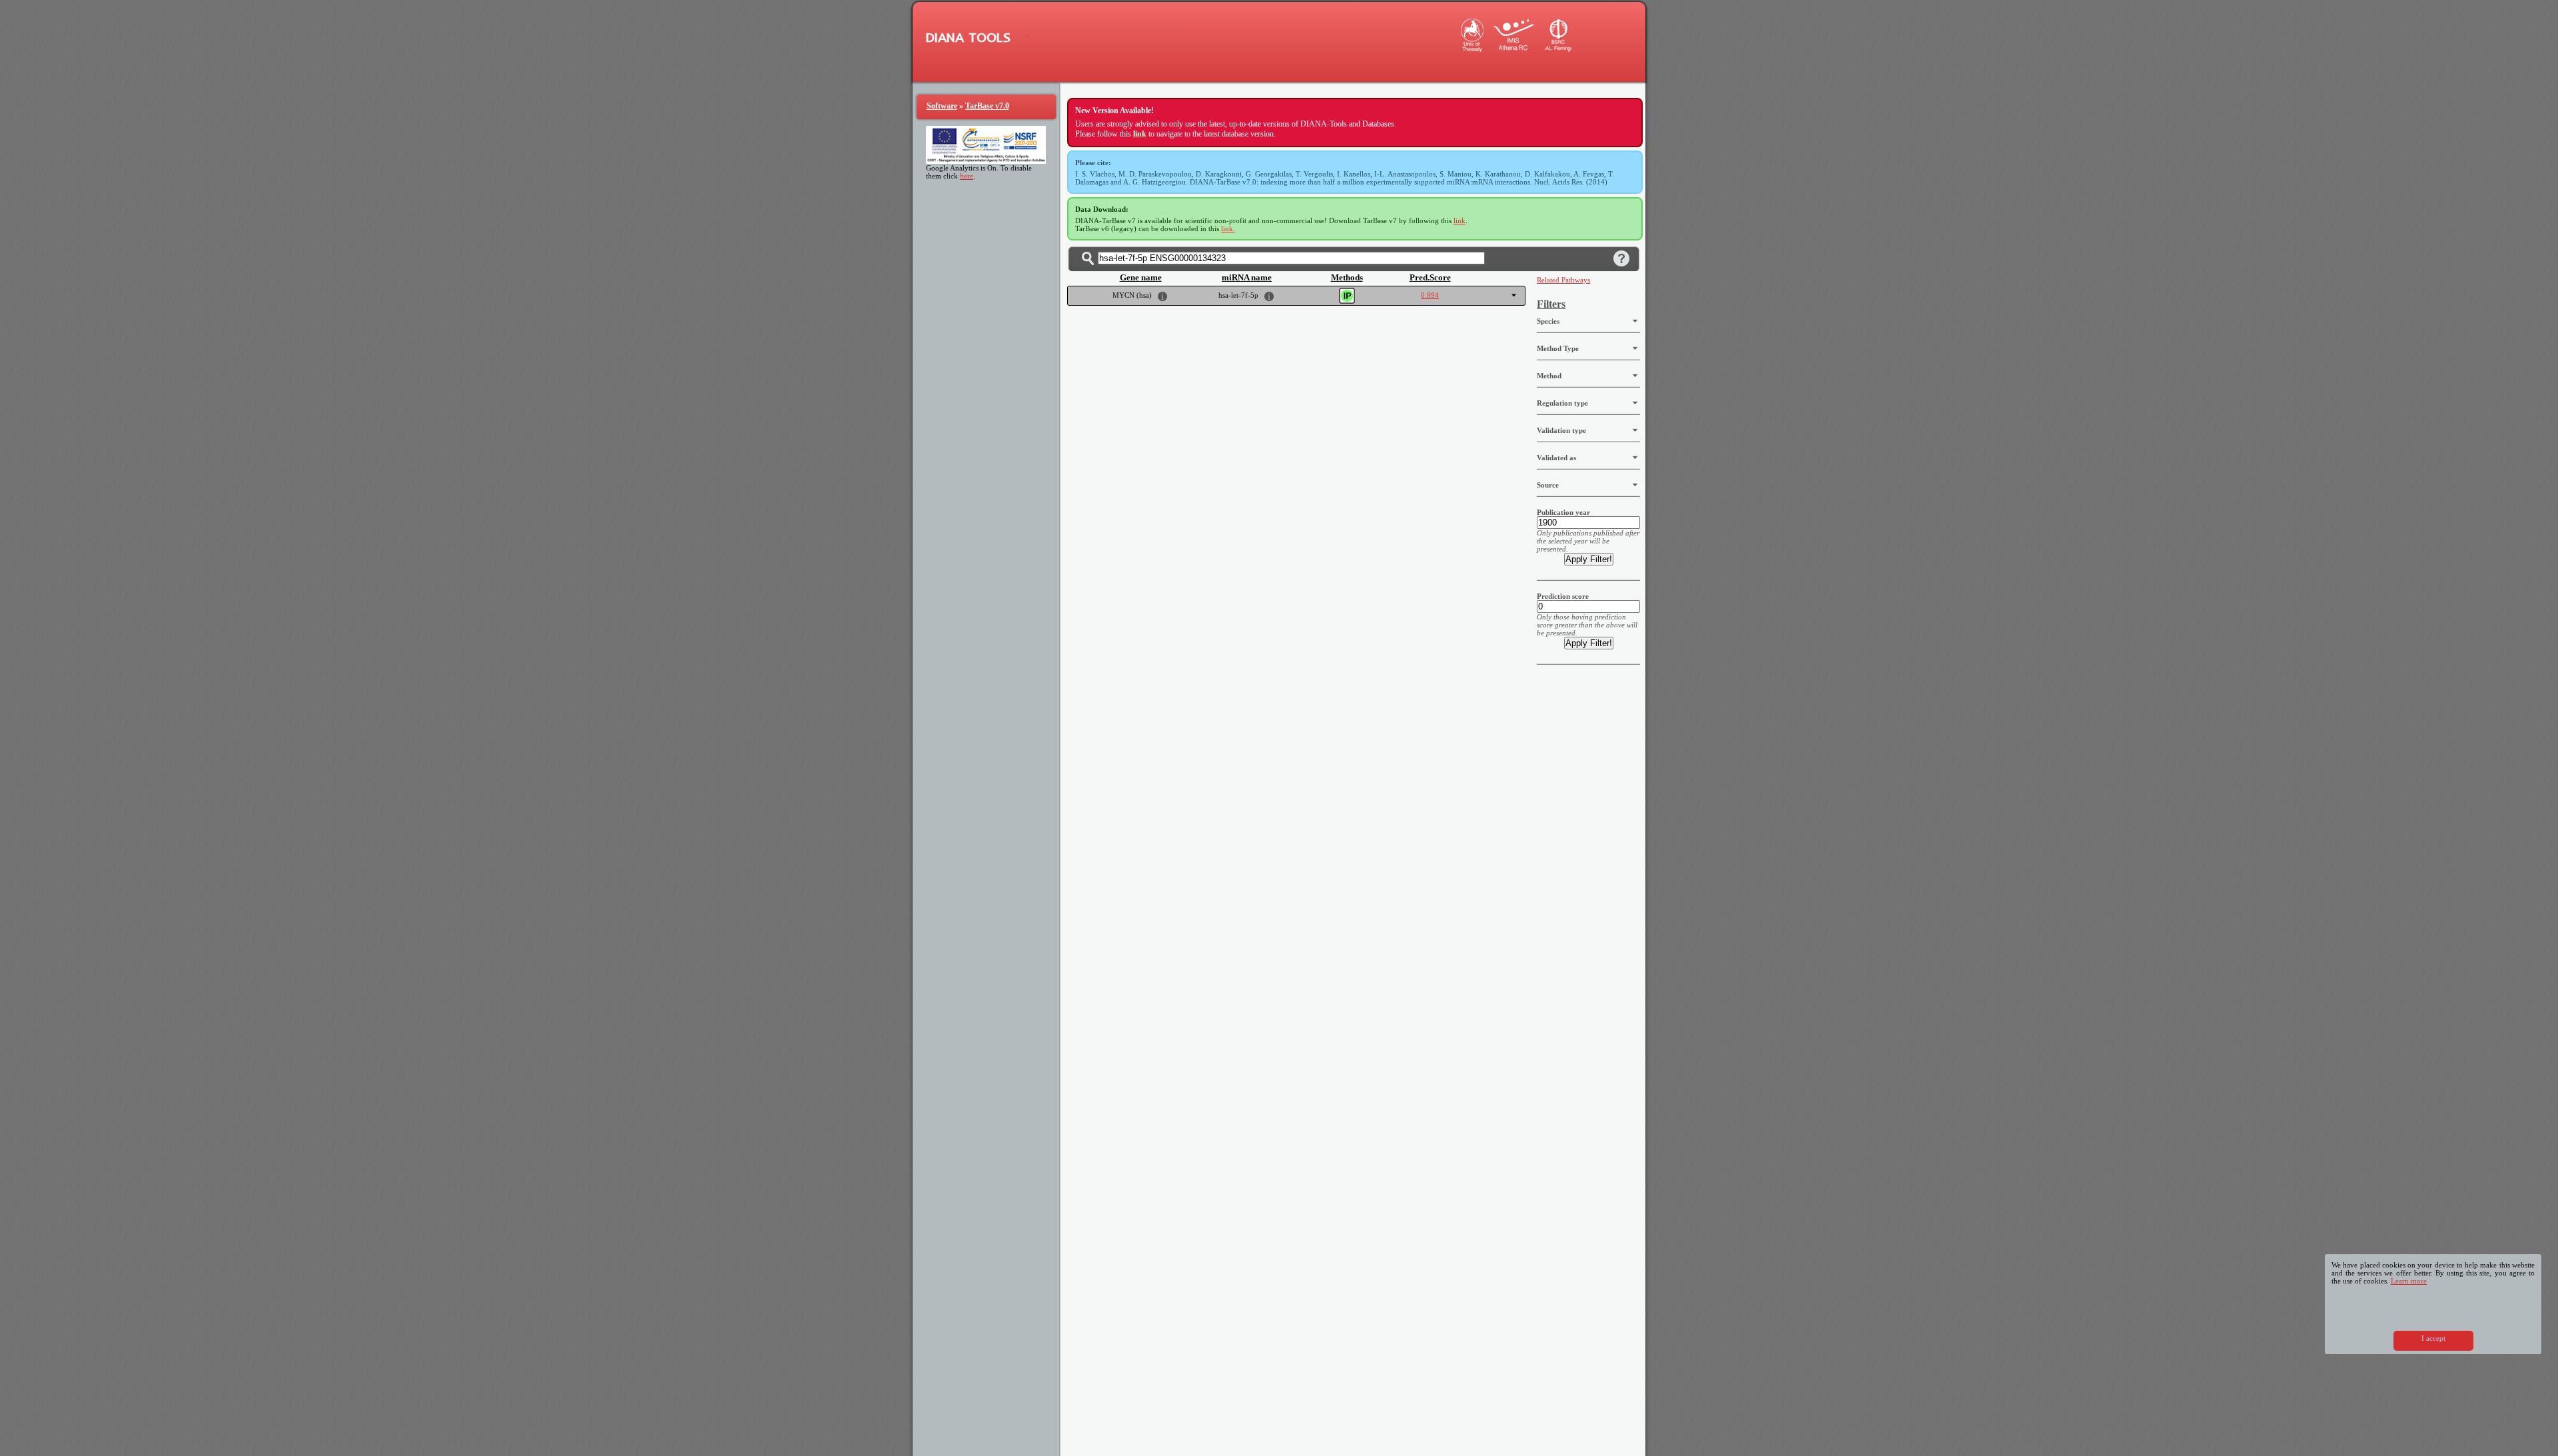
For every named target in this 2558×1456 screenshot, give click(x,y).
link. (1228, 228)
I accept (2433, 1338)
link (1460, 220)
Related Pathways (1563, 280)
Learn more (2409, 1281)
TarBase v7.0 (987, 106)
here (967, 176)
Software (942, 106)
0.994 (1430, 295)
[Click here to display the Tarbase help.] (1621, 258)
